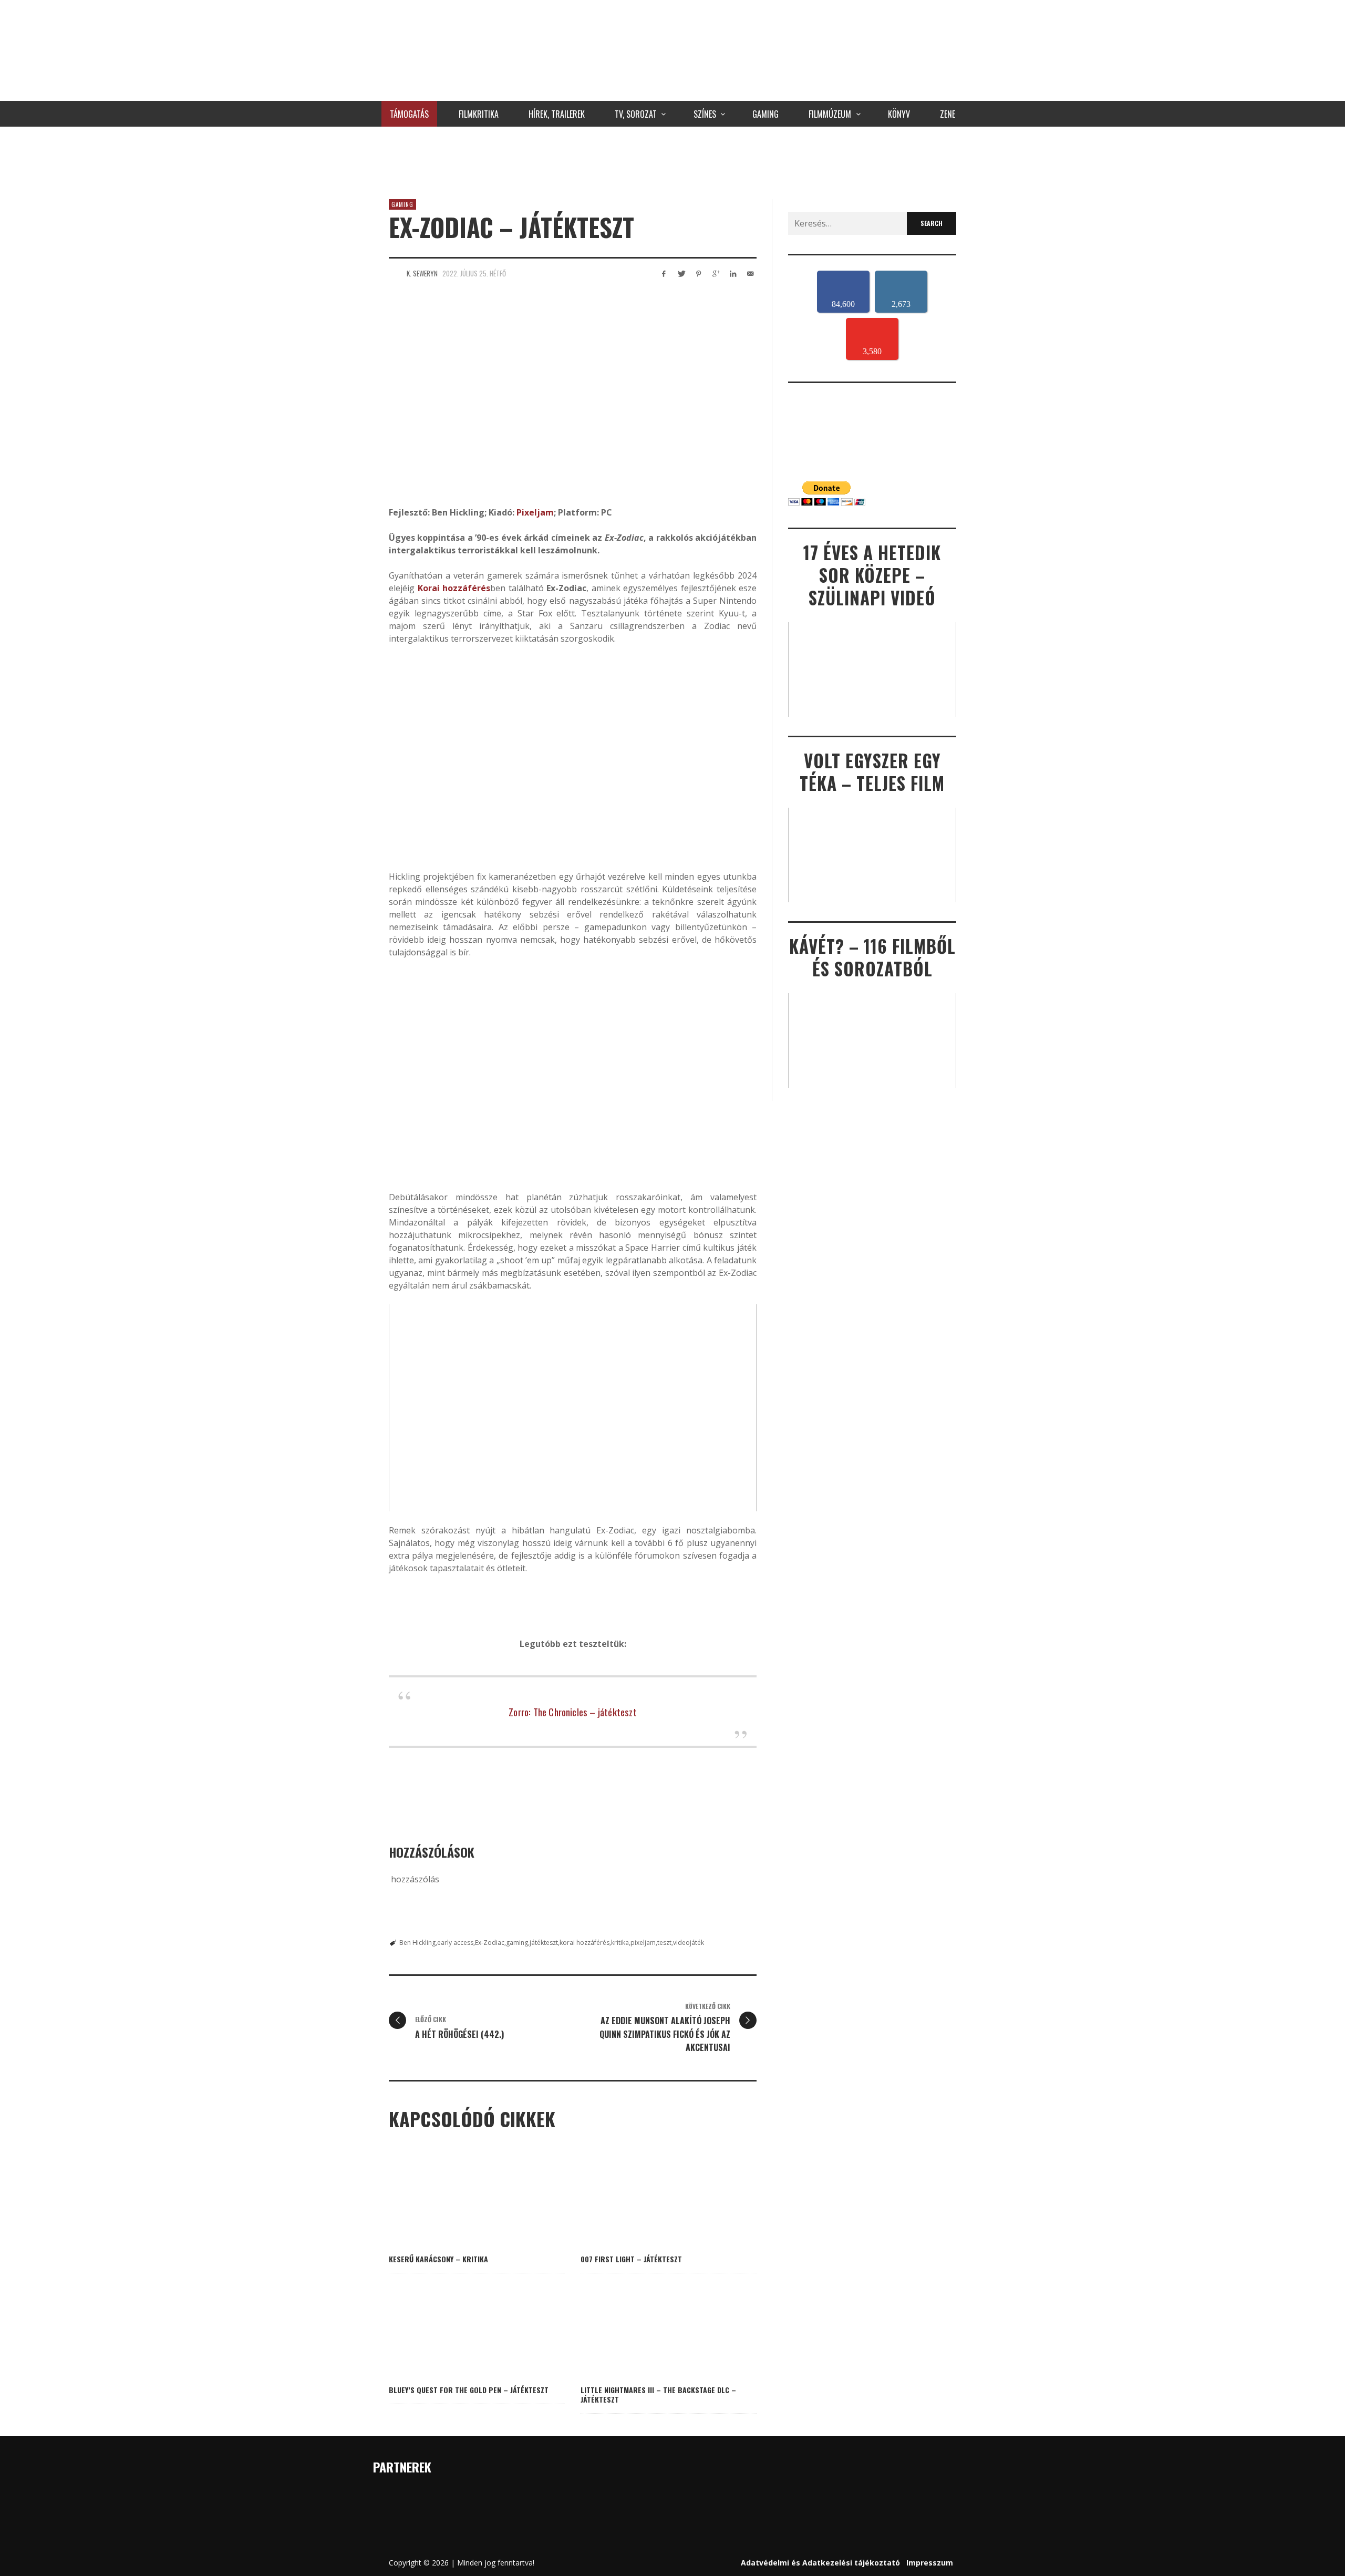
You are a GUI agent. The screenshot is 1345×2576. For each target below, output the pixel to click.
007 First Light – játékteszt (631, 2259)
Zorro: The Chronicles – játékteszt (572, 1712)
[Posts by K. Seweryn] (395, 273)
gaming (517, 1943)
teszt (664, 1943)
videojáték (689, 1943)
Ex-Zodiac (490, 1943)
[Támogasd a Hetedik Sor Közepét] (672, 160)
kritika (620, 1943)
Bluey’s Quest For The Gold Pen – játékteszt (469, 2390)
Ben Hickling (417, 1943)
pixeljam (643, 1943)
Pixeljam (535, 512)
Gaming (402, 204)
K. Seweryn (422, 273)
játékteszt (544, 1943)
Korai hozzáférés (454, 588)
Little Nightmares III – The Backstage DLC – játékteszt (658, 2394)
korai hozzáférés (584, 1943)
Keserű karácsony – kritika (438, 2259)
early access (455, 1943)
